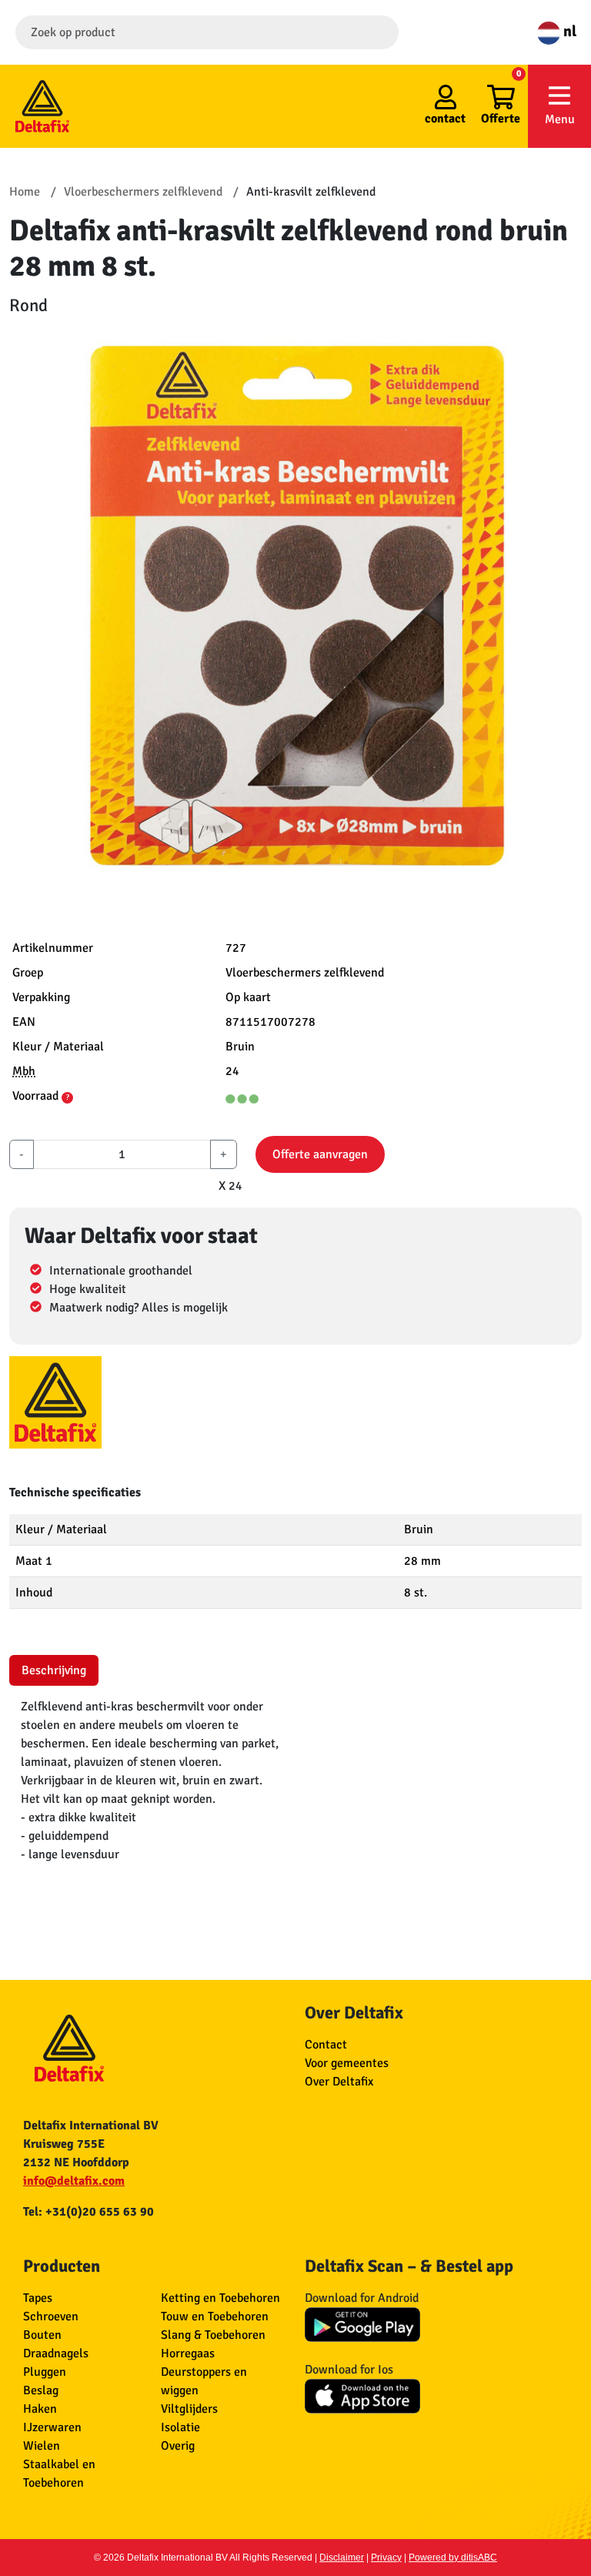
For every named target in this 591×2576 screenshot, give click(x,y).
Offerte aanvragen (320, 1154)
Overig (178, 2446)
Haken (40, 2409)
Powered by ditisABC (453, 2558)
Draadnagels (56, 2353)
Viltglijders (189, 2409)
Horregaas (188, 2353)
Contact (326, 2045)
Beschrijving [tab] (54, 1670)
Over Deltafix (339, 2082)
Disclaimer (342, 2558)
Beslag (41, 2390)
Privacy (386, 2558)
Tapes (38, 2298)
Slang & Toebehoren (213, 2335)
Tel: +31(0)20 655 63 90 (88, 2212)
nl (568, 31)
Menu (560, 119)
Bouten (42, 2335)
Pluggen (45, 2372)
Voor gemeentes (347, 2063)
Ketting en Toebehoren (220, 2298)
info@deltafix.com (74, 2181)
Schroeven (51, 2316)
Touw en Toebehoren (215, 2316)
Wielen (42, 2446)
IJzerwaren (52, 2427)
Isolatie (180, 2427)
